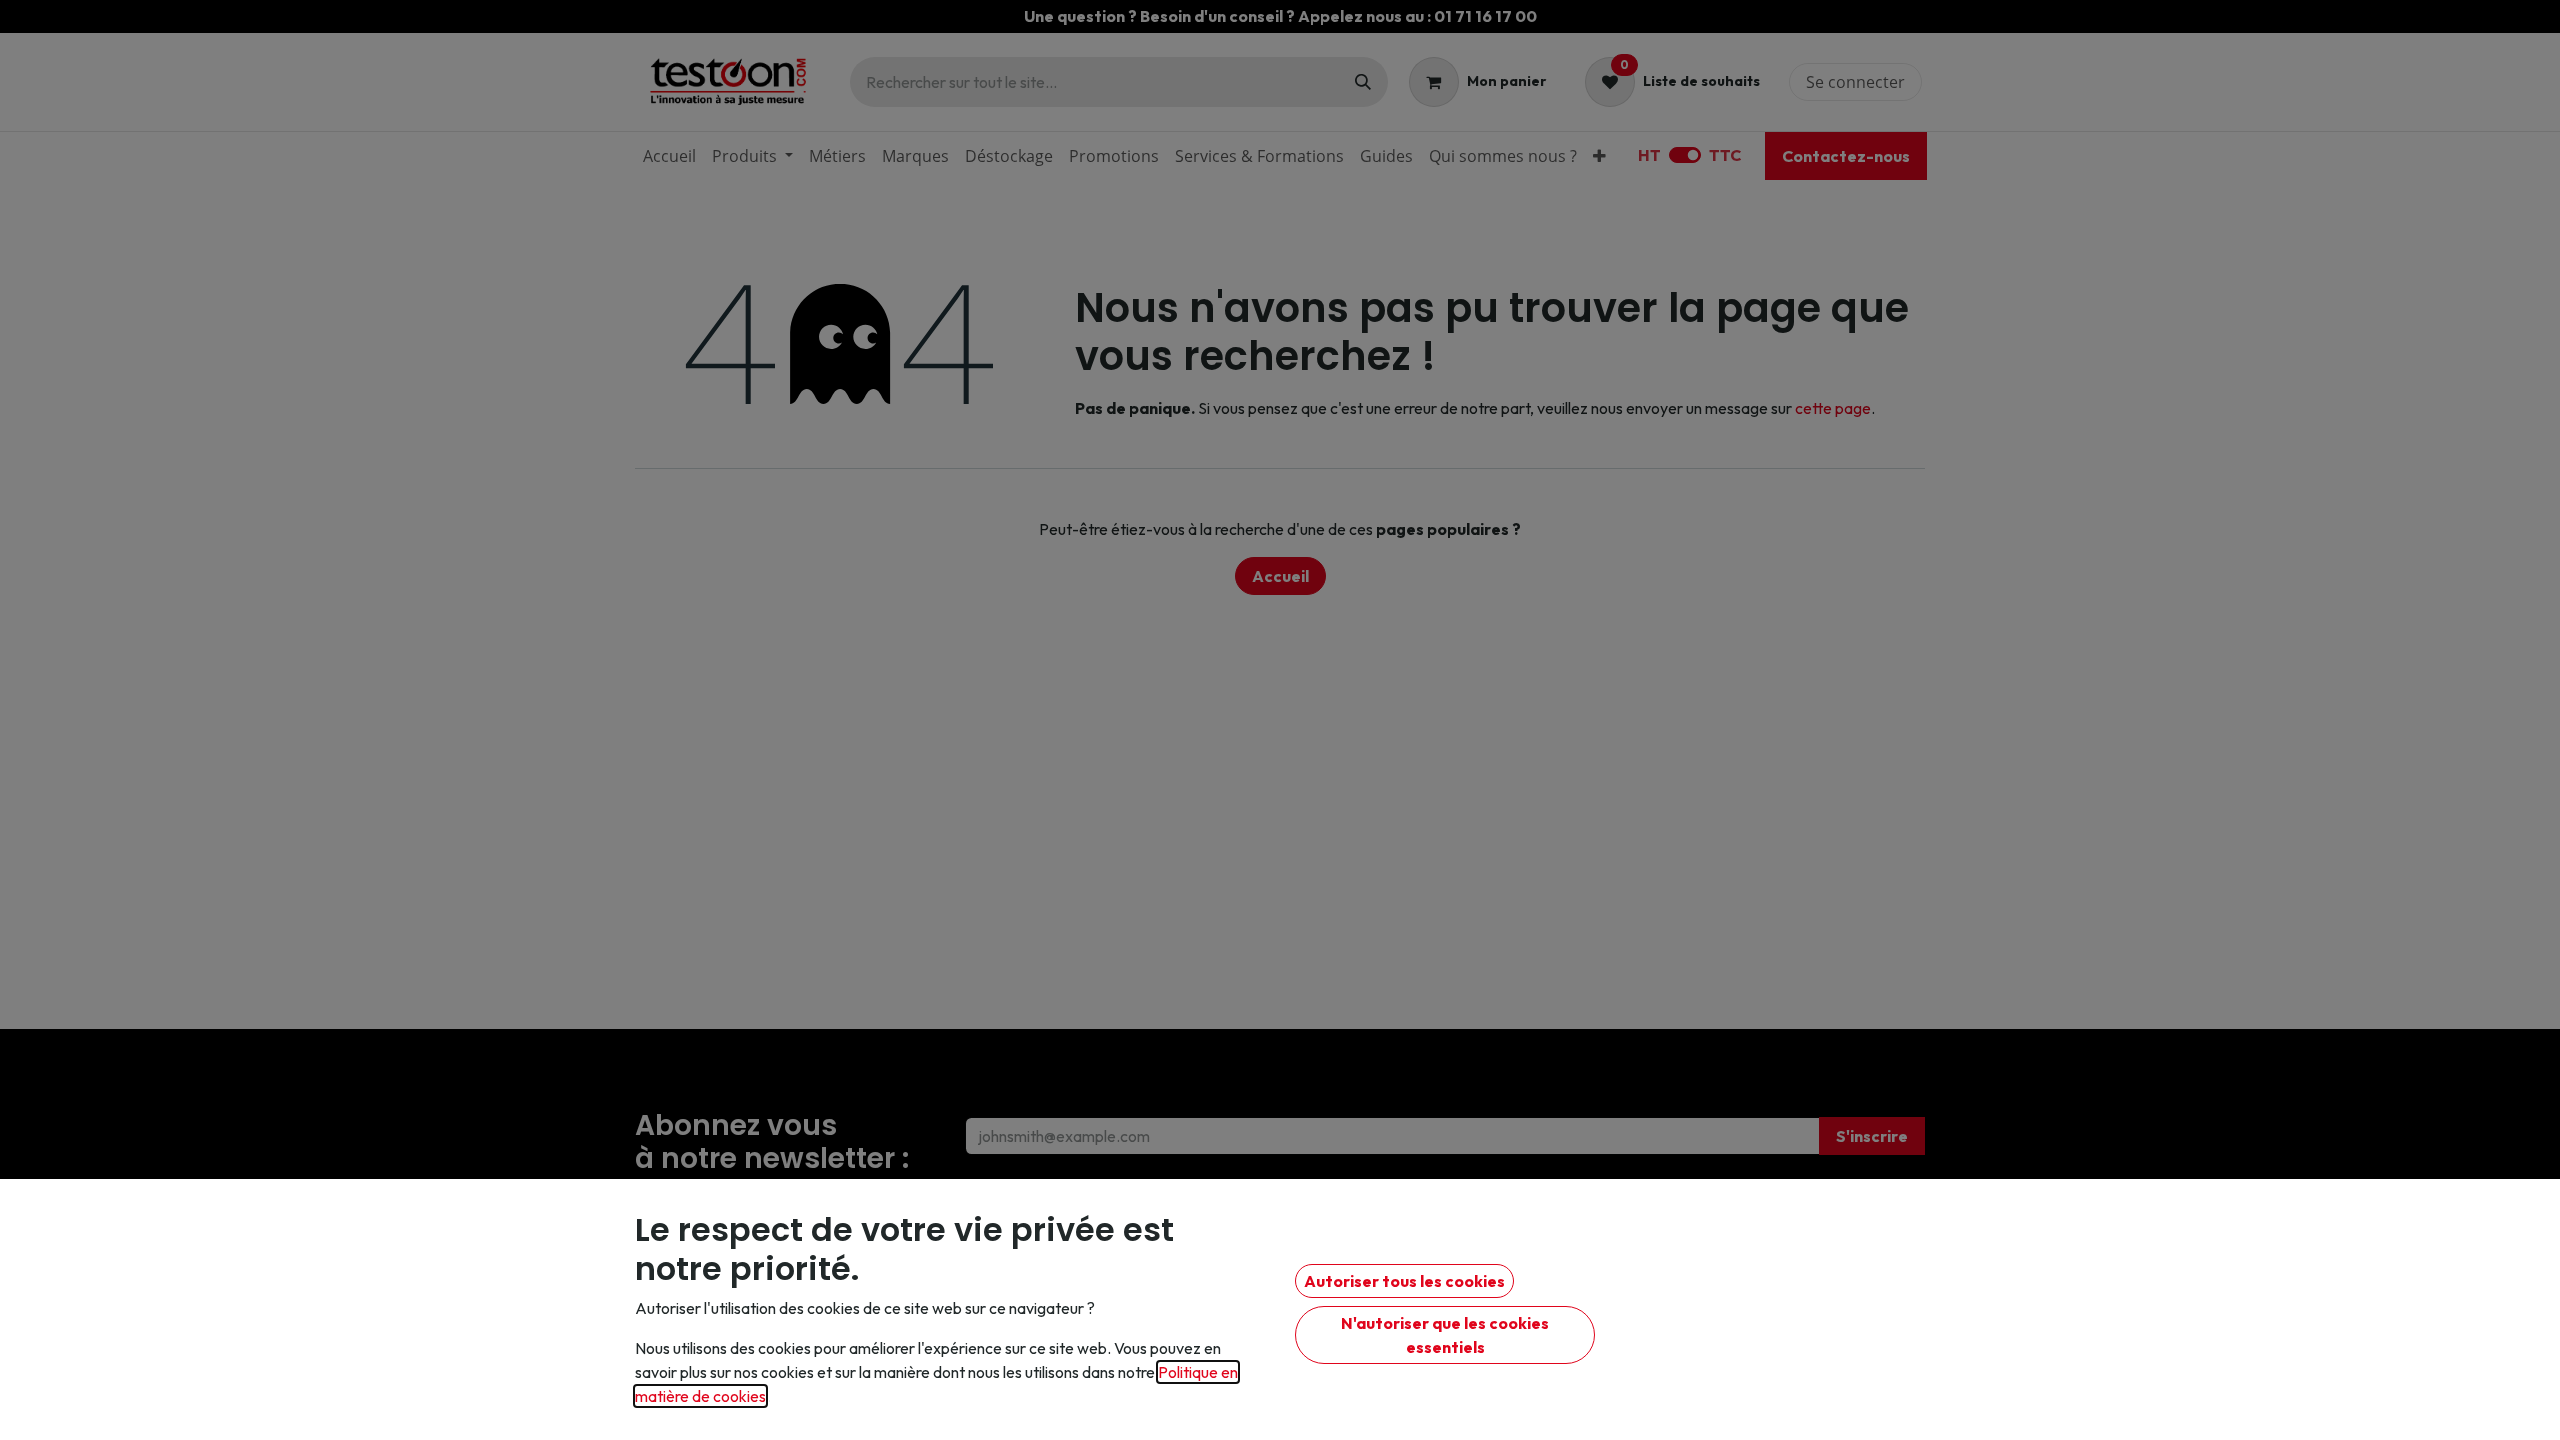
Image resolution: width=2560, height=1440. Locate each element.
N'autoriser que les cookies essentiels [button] (1445, 1335)
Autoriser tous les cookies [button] (1404, 1281)
